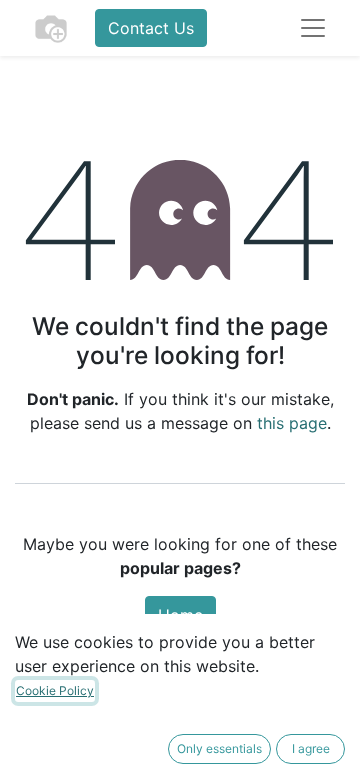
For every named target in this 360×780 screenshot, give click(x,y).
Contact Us (151, 28)
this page (292, 423)
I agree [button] (311, 748)
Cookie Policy (55, 690)
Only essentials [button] (219, 748)
